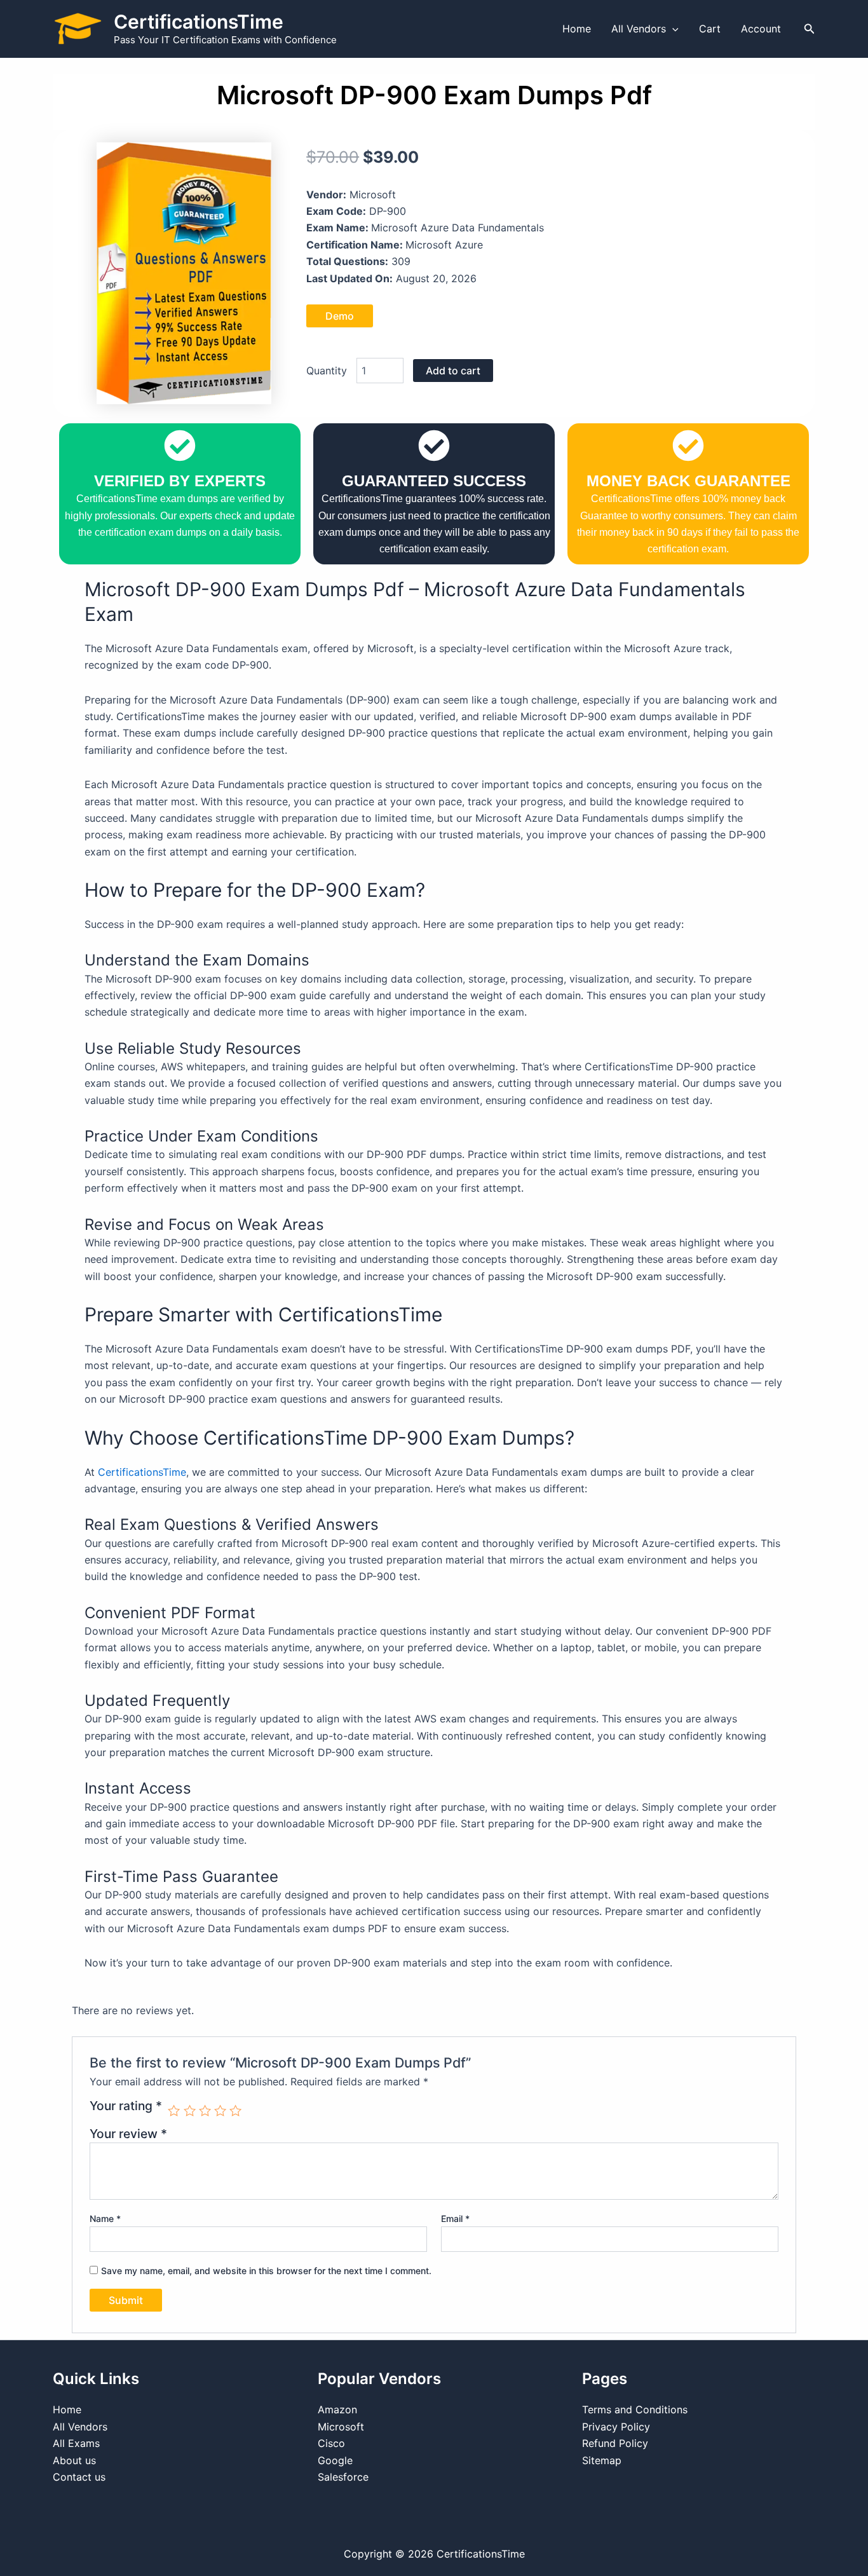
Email (455, 2218)
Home (577, 29)
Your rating (126, 2106)
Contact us (79, 2477)
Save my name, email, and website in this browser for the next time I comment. (266, 2271)
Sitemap (602, 2460)
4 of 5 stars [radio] (220, 2110)
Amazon (337, 2409)
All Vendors (639, 29)
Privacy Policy (616, 2427)
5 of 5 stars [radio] (235, 2110)
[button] (672, 29)
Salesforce (343, 2477)
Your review (128, 2134)
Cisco (331, 2443)
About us (74, 2460)
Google (335, 2460)
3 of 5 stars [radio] (205, 2110)
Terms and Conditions (635, 2409)
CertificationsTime (199, 22)
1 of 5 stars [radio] (174, 2110)
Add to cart (453, 371)
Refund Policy (615, 2443)
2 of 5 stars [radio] (190, 2110)
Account (761, 29)
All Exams (76, 2443)
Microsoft (341, 2427)
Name (105, 2218)
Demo (340, 316)
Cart (710, 29)
